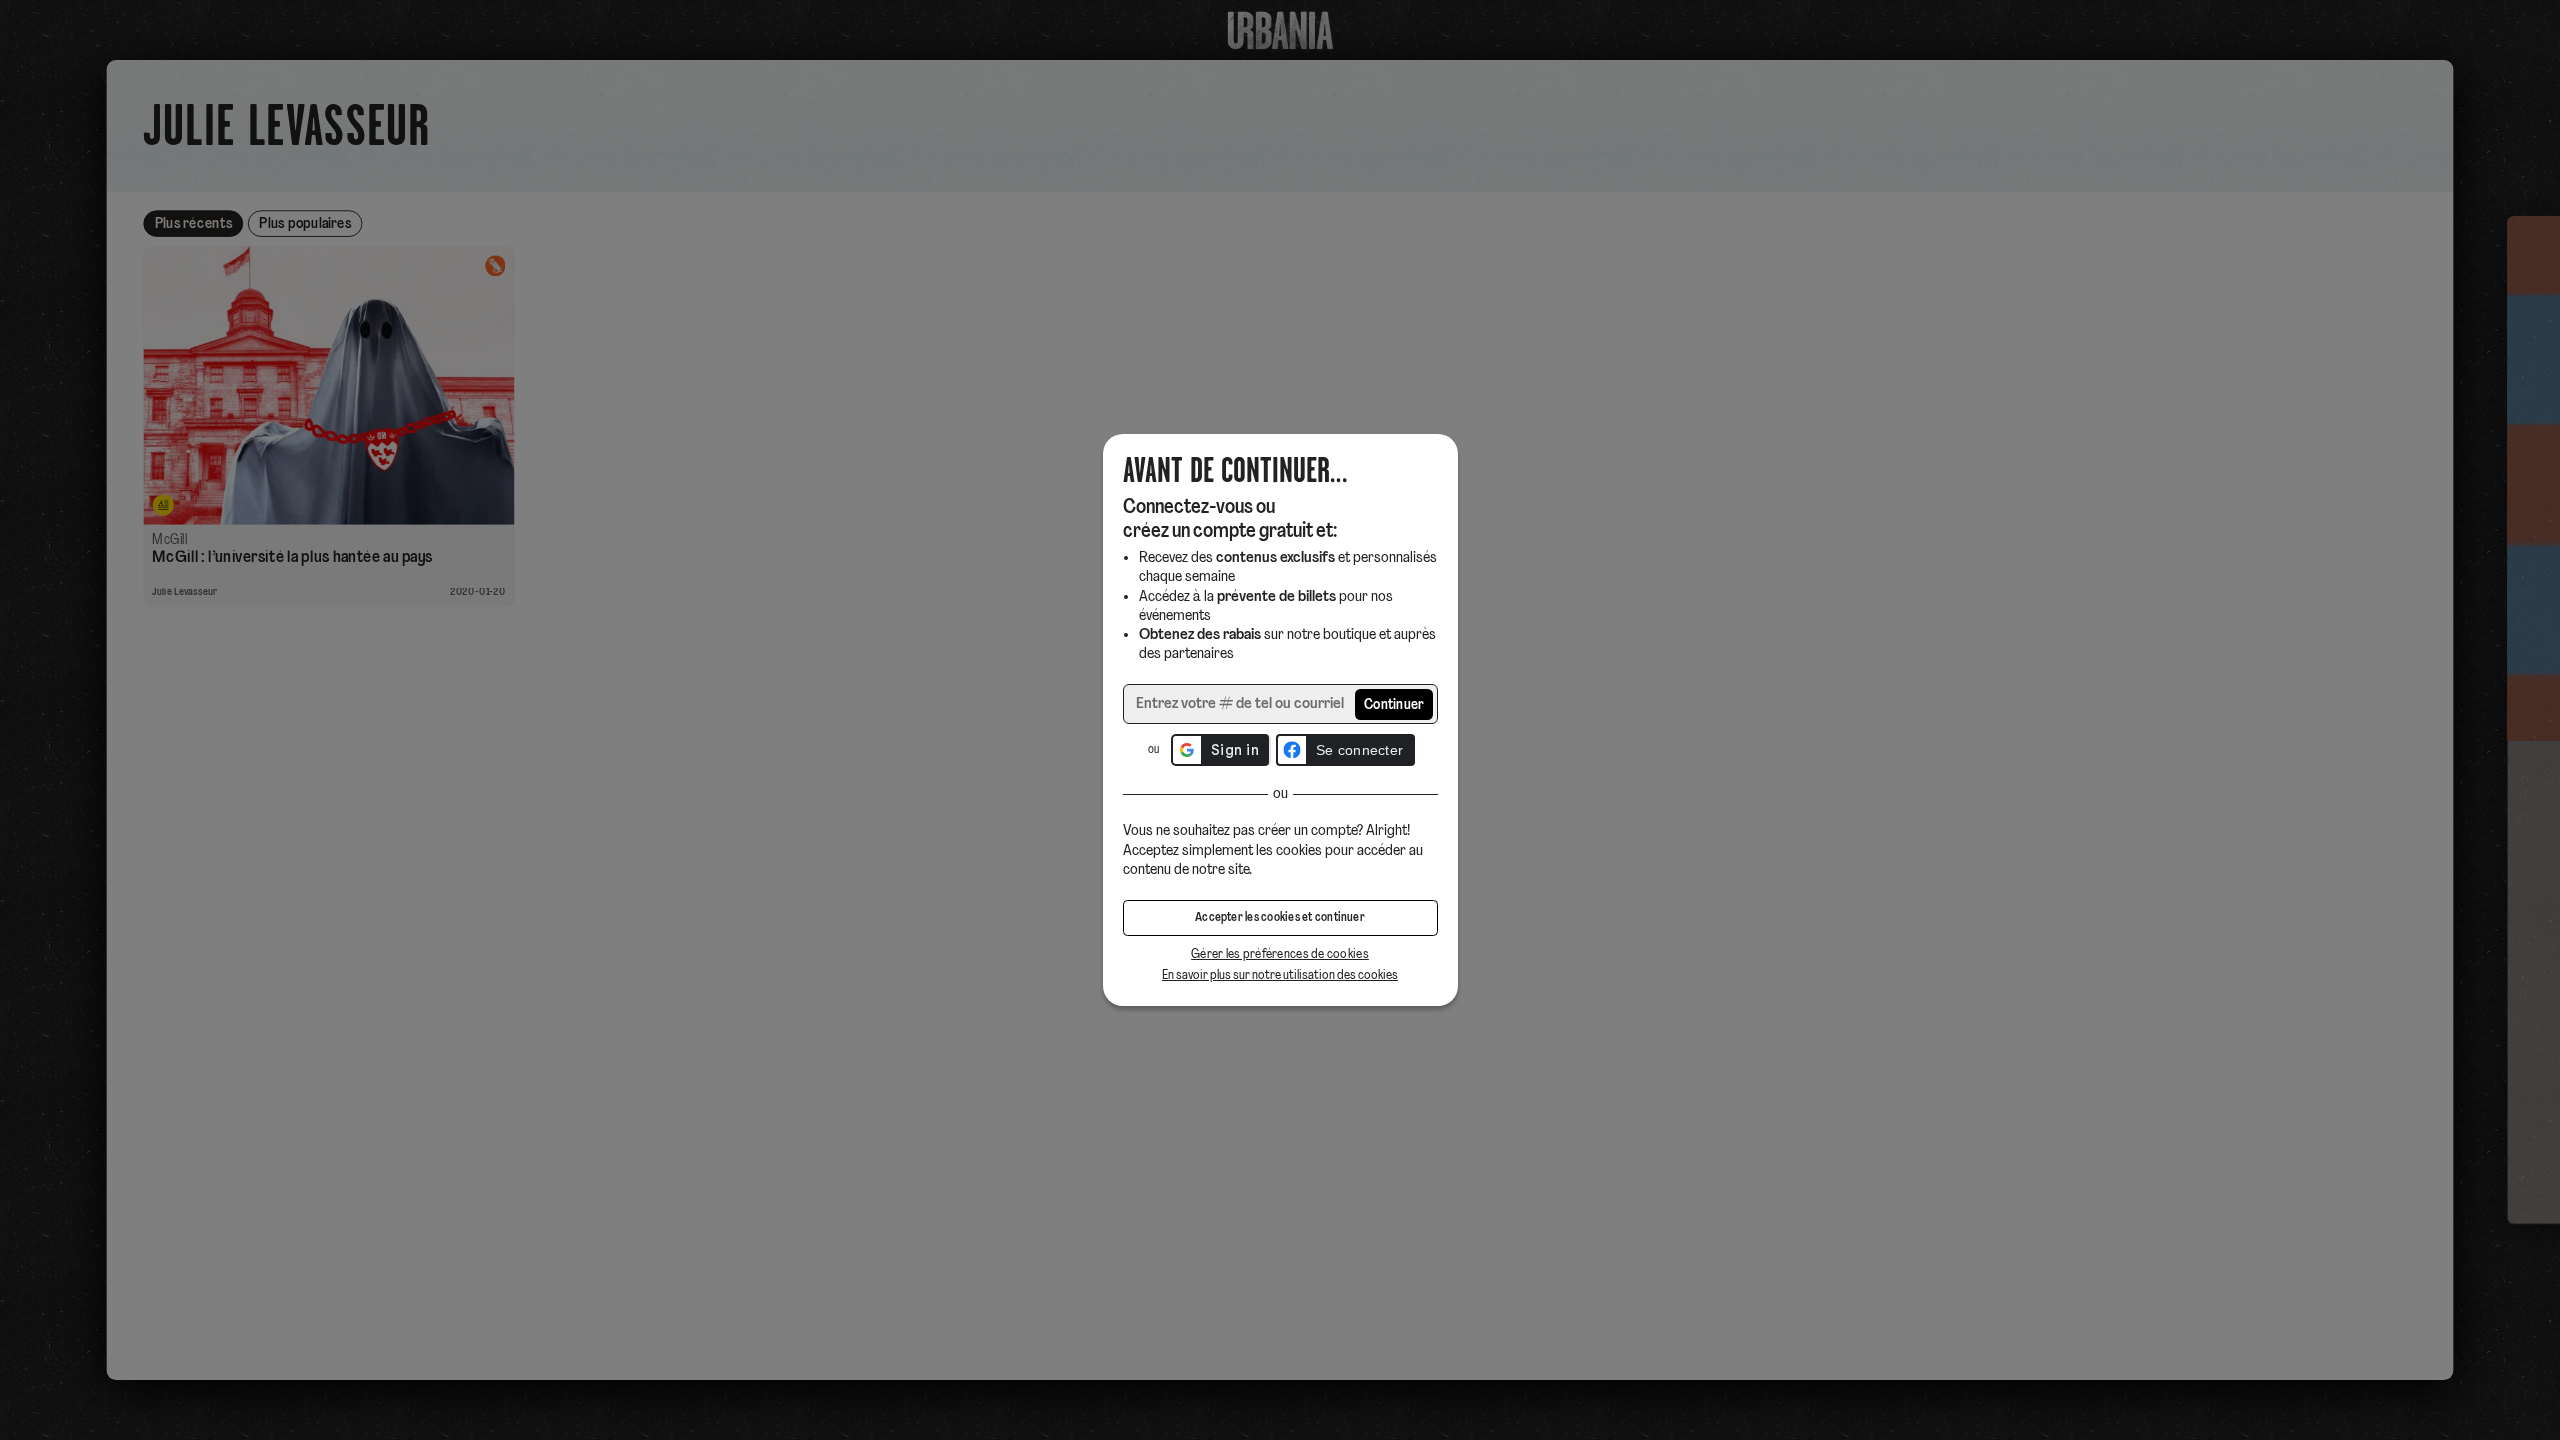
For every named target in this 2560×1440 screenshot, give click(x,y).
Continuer (1394, 705)
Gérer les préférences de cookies (1280, 954)
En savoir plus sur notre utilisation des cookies (1280, 975)
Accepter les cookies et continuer (1280, 918)
